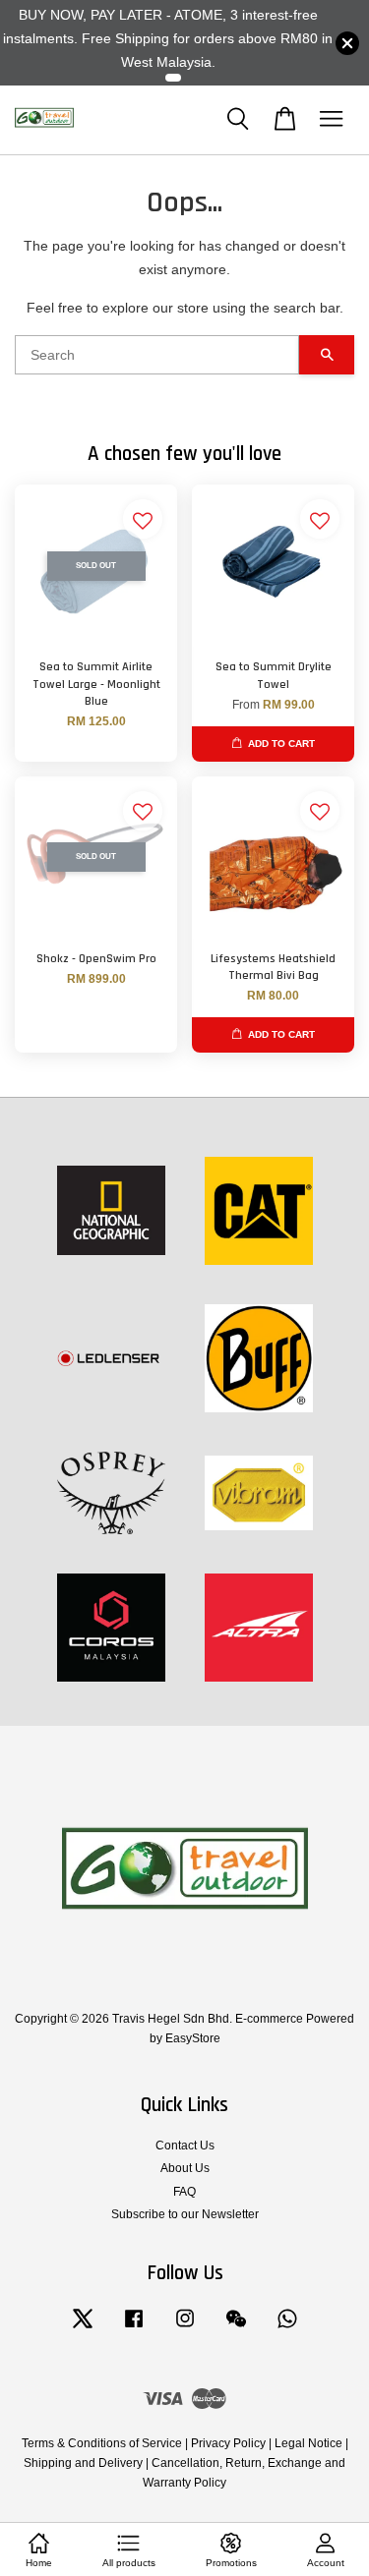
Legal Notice (308, 2443)
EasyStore (193, 2038)
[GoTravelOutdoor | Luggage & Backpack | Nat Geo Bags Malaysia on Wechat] (236, 2328)
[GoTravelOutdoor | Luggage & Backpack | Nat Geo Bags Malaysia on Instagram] (185, 2328)
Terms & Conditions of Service (102, 2443)
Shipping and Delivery (83, 2463)
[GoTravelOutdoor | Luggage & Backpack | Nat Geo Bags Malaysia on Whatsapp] (287, 2328)
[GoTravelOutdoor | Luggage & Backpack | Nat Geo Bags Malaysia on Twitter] (83, 2328)
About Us (185, 2168)
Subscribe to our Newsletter (185, 2214)
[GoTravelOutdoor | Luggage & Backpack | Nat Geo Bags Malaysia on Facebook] (134, 2328)
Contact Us (185, 2146)
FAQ (184, 2192)
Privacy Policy (228, 2443)
